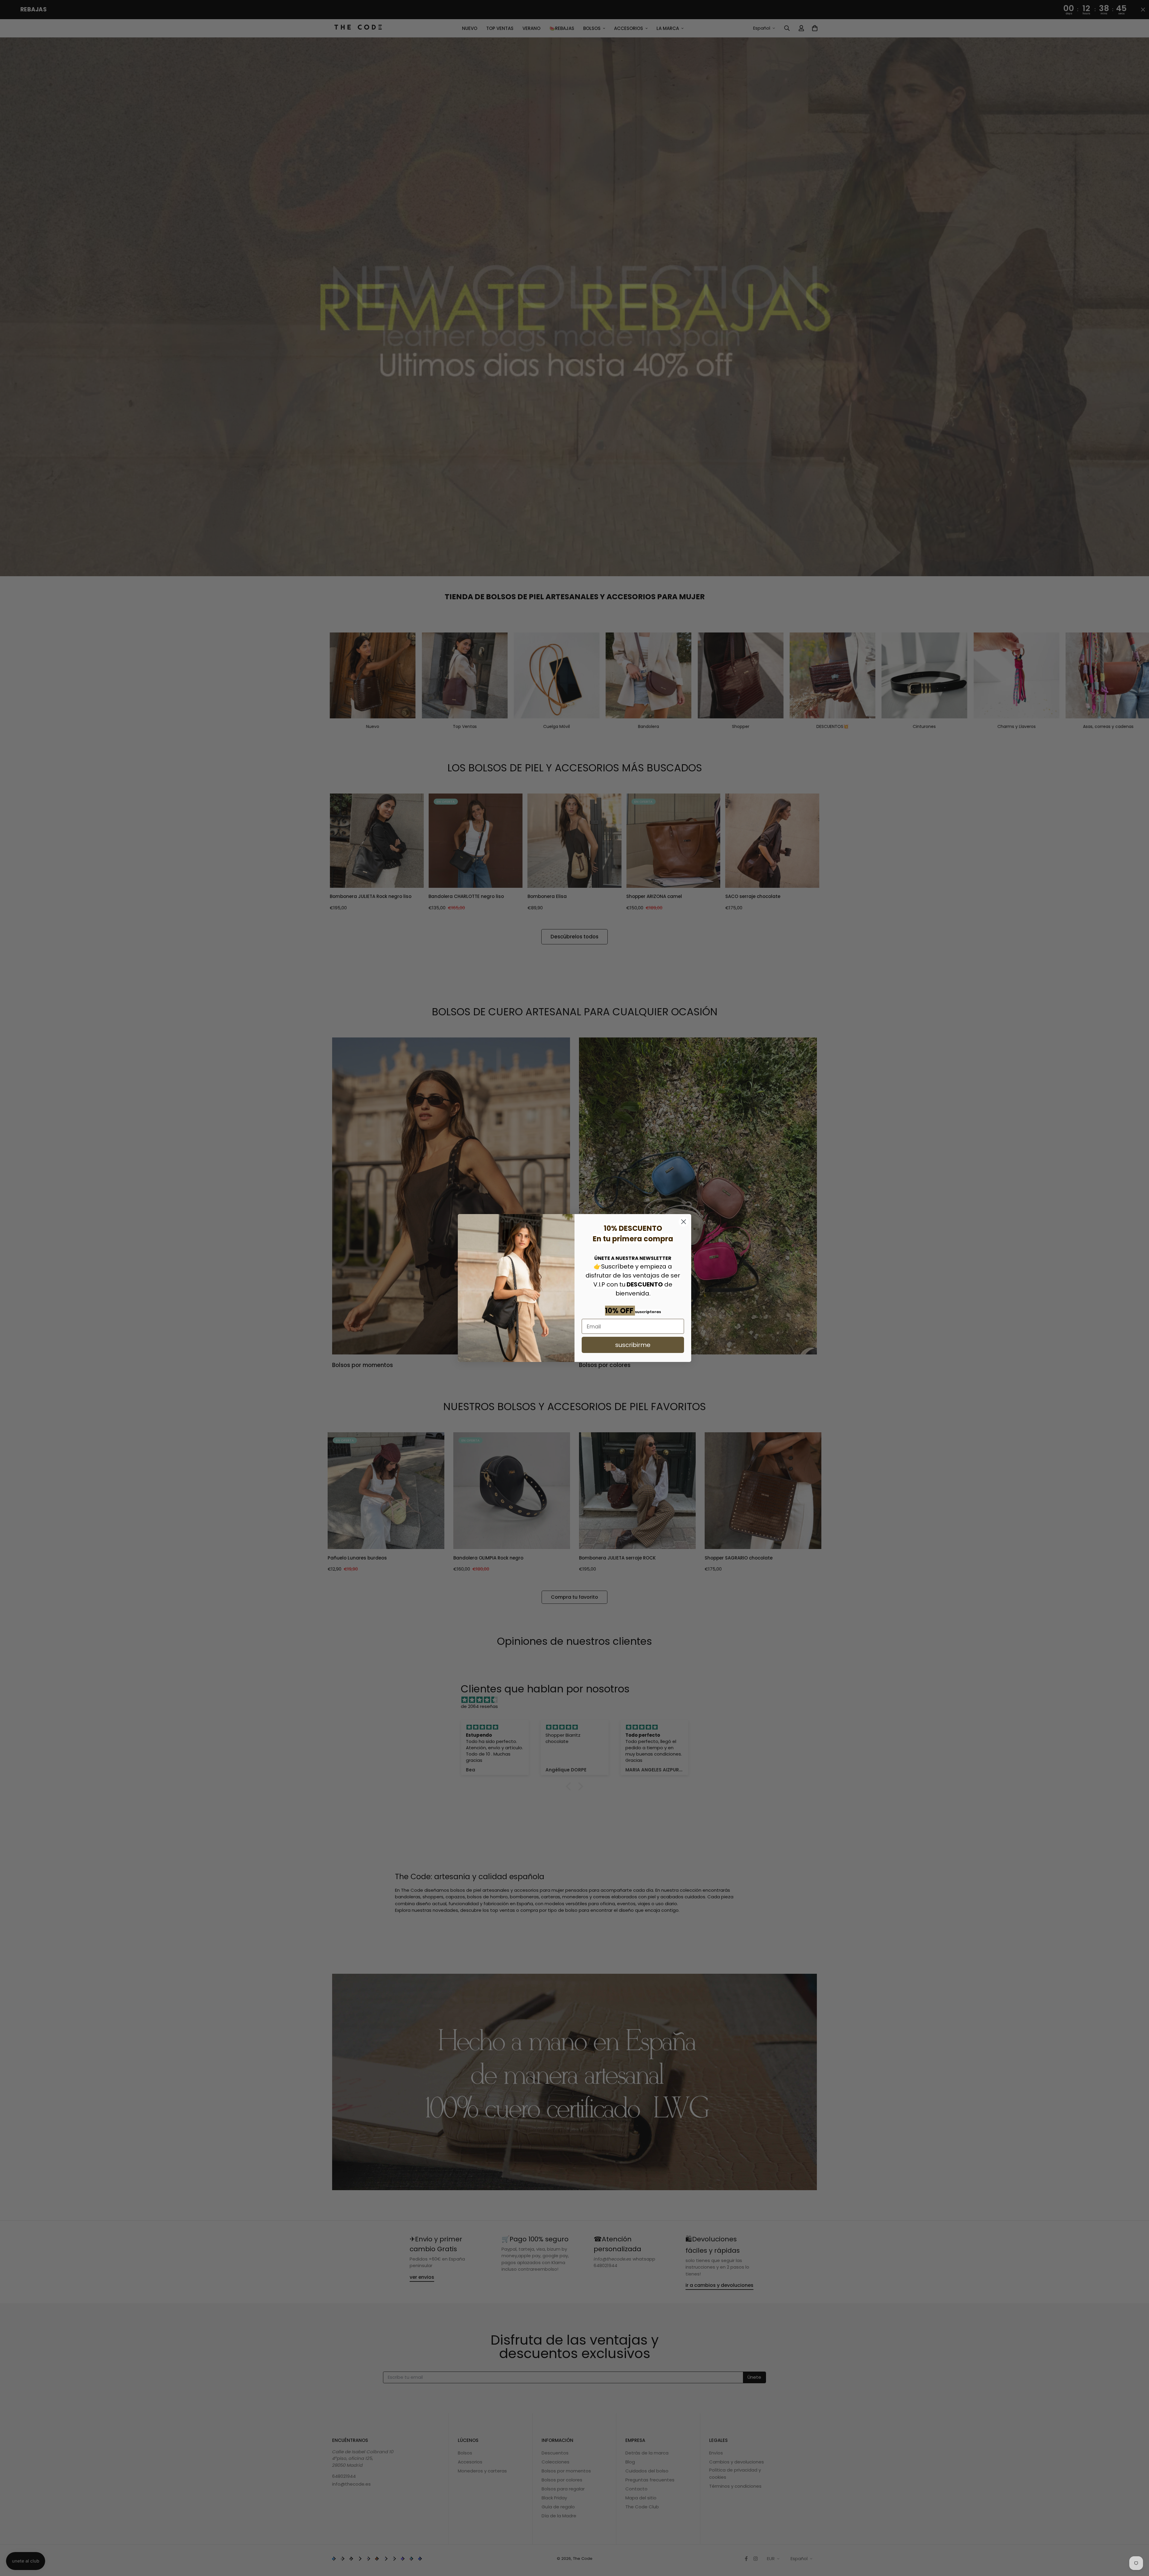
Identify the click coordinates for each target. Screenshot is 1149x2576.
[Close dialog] (684, 1222)
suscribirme (633, 1345)
